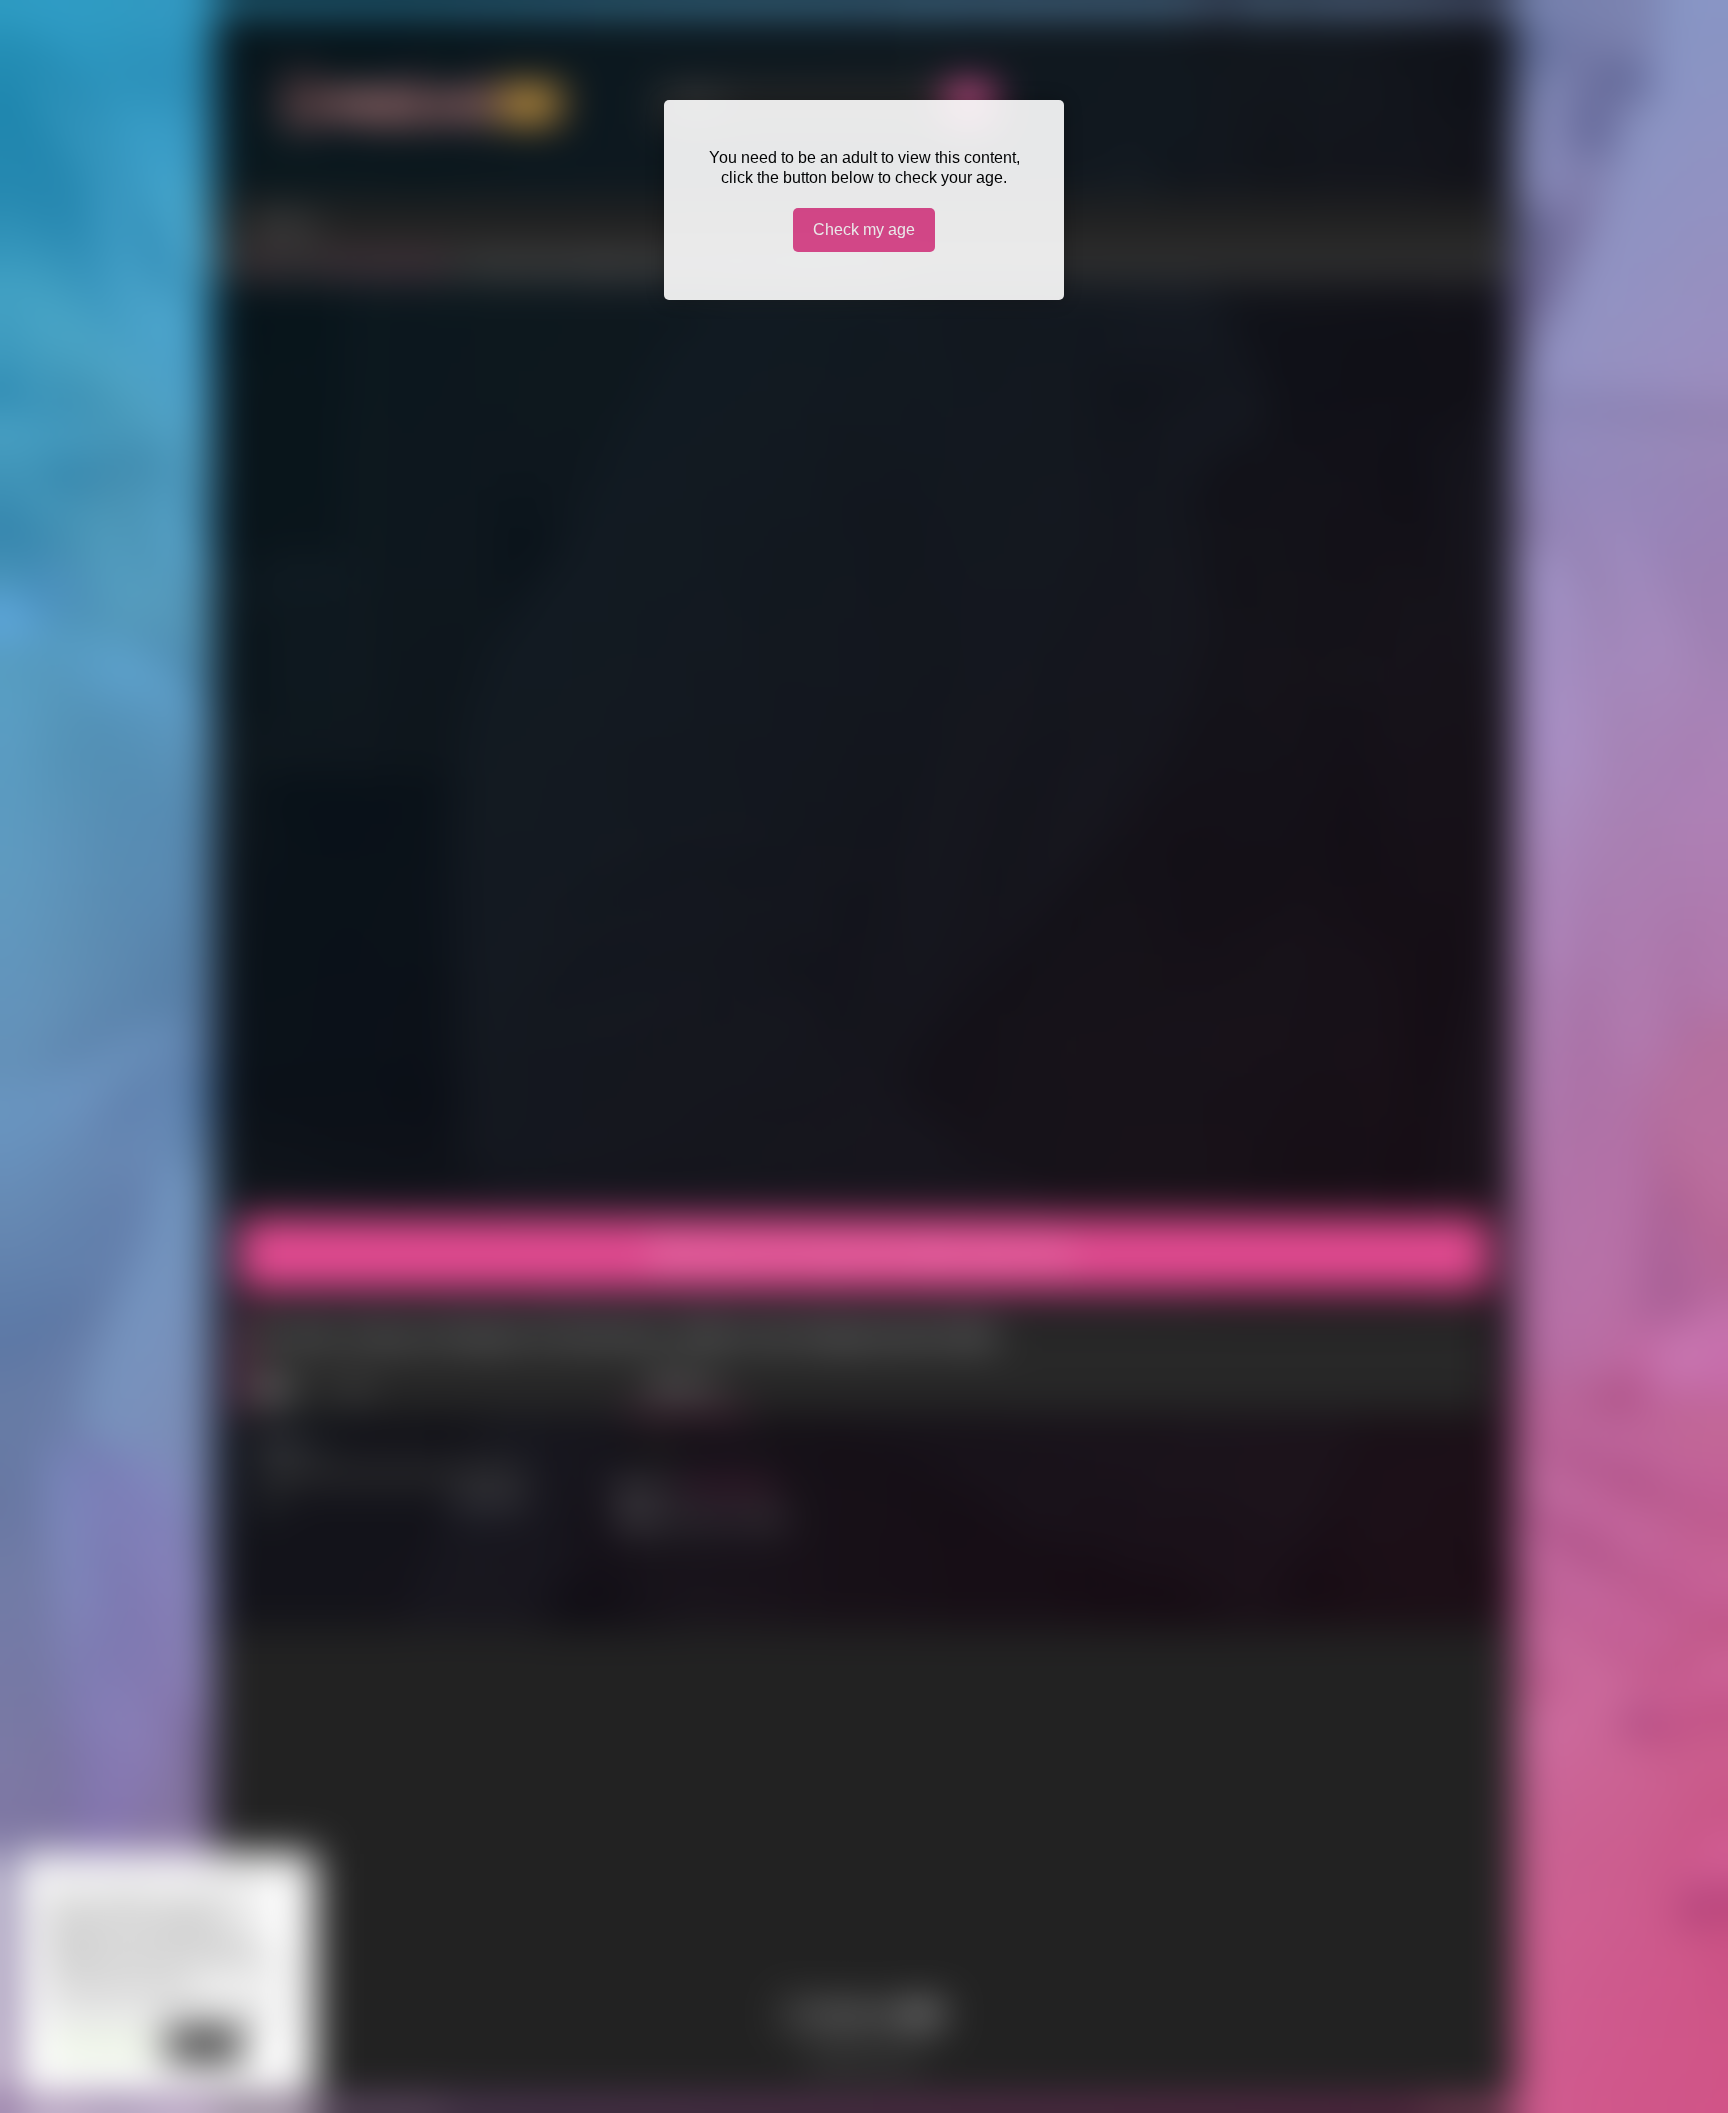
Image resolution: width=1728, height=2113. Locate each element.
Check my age (864, 229)
